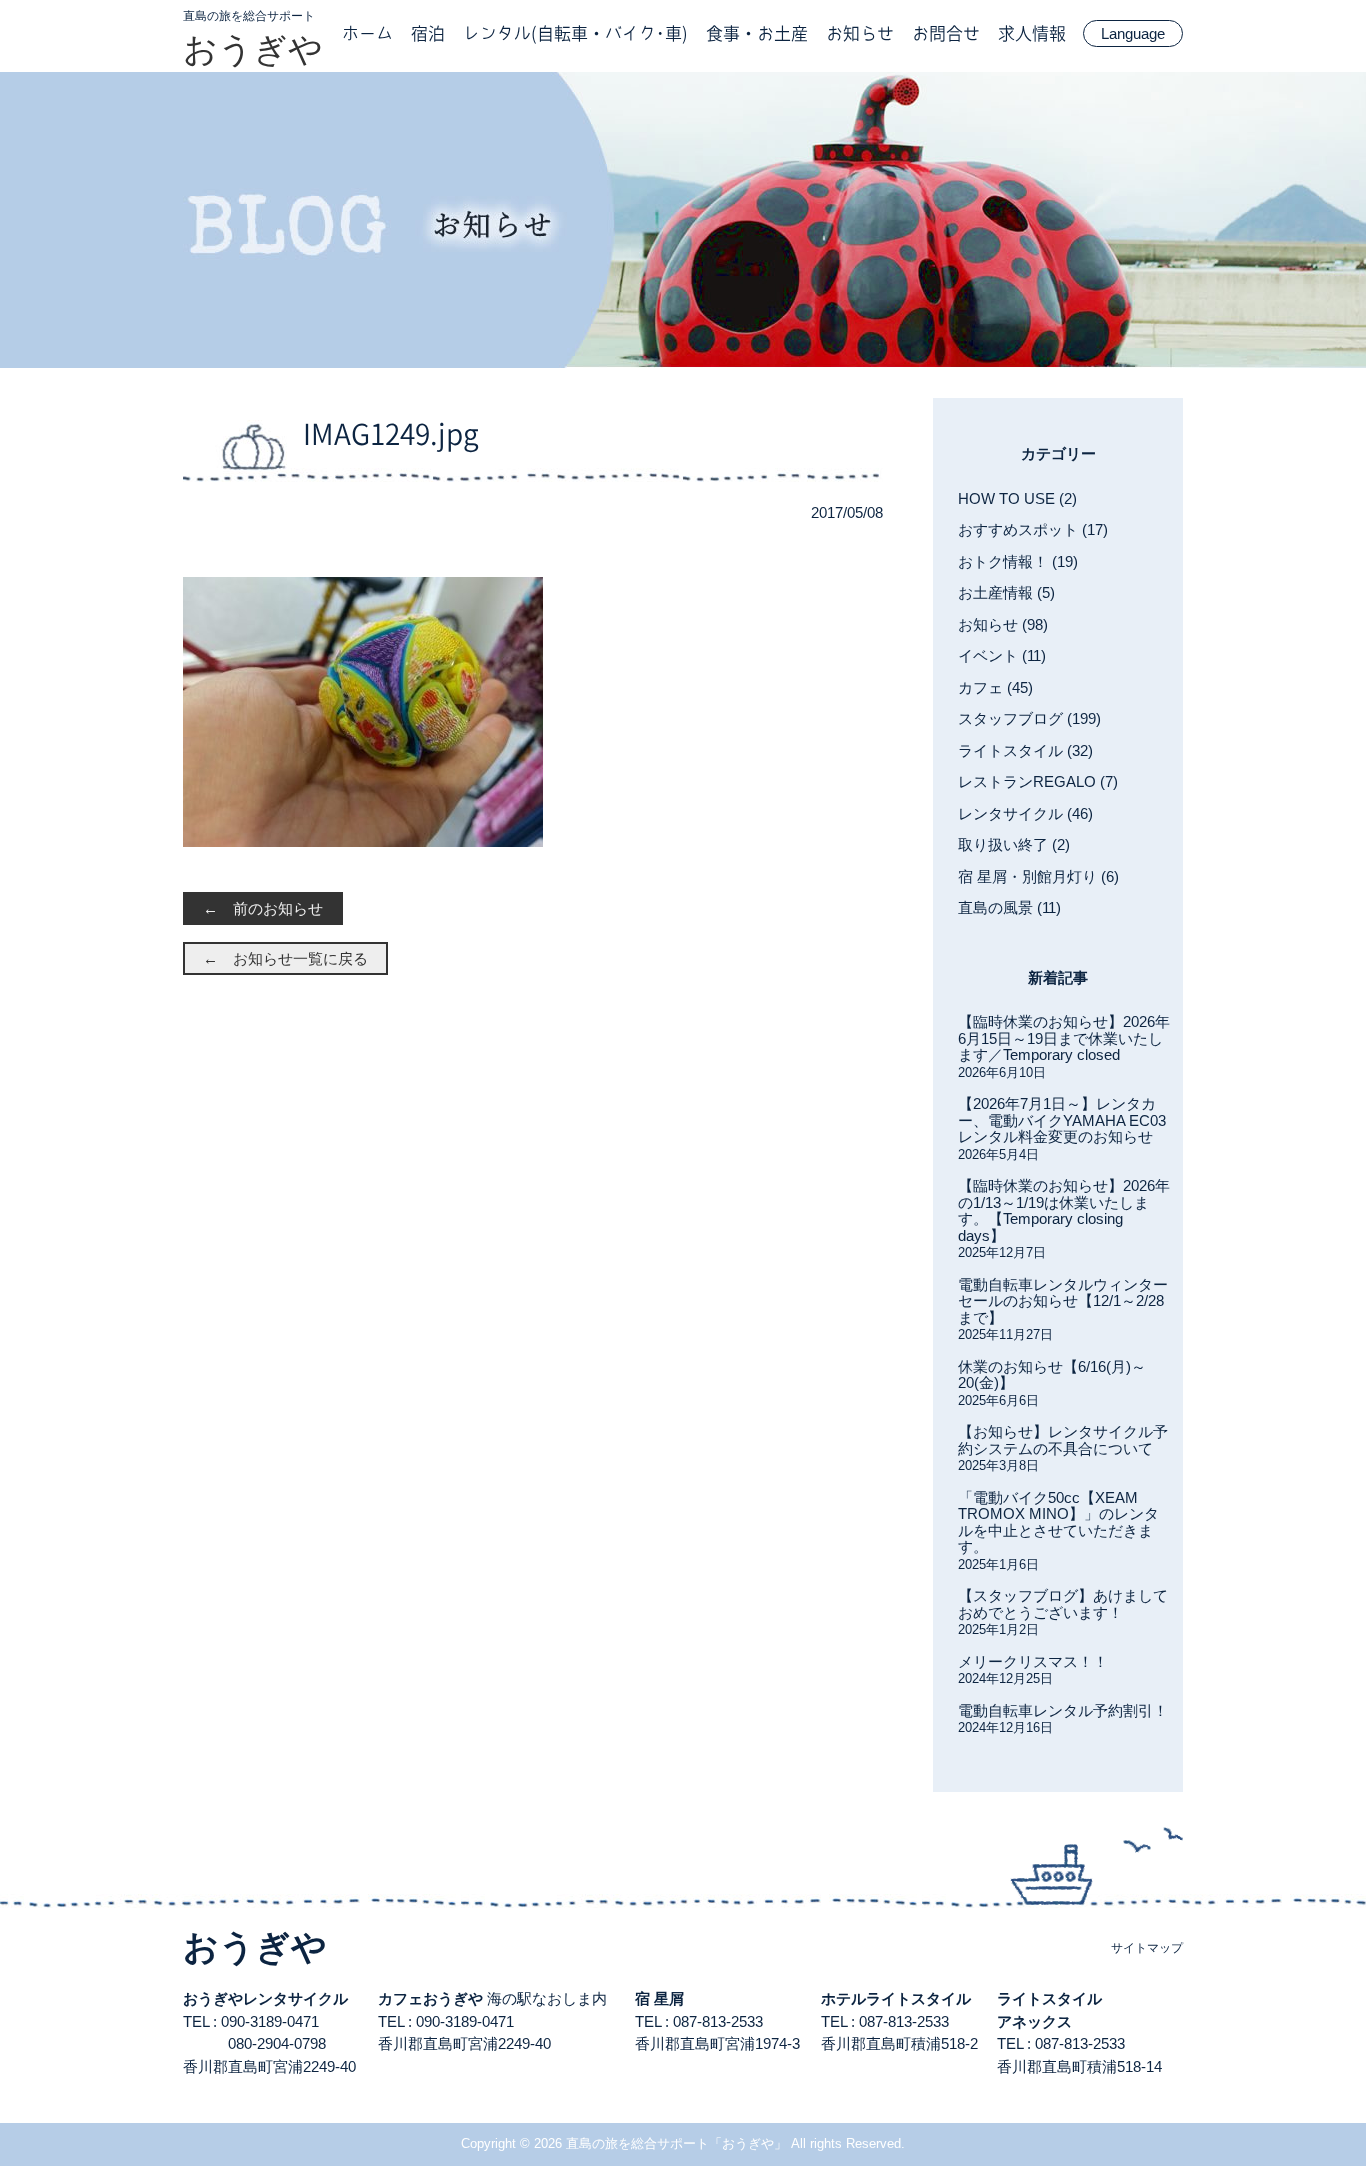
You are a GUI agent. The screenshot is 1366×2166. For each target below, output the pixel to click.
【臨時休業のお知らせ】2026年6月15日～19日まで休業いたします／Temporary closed (1064, 1038)
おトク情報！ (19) (1018, 561)
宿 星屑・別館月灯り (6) (1038, 876)
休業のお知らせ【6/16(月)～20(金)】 (1052, 1375)
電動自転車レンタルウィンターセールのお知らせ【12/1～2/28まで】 (1063, 1301)
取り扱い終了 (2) (1014, 844)
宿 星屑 (659, 1998)
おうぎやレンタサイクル (265, 1998)
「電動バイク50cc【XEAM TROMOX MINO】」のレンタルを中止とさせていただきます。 (1058, 1522)
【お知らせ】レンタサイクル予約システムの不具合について (1063, 1440)
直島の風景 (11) (1009, 907)
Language (1133, 33)
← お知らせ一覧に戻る (285, 958)
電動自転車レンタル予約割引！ (1063, 1710)
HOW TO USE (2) (1017, 498)
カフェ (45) (995, 687)
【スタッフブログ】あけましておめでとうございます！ (1063, 1604)
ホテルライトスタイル (896, 1998)
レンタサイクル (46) (1025, 813)
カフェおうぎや (430, 1998)
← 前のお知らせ (263, 908)
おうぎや (253, 49)
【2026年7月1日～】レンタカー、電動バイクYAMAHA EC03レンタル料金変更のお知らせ (1062, 1120)
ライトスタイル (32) (1025, 750)
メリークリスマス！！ (1033, 1661)
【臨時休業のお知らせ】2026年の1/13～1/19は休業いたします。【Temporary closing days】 (1064, 1210)
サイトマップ (1147, 1948)
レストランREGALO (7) (1038, 781)
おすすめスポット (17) (1033, 529)
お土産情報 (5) (1006, 592)
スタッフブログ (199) (1029, 718)
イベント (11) (1002, 655)
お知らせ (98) (1003, 624)
